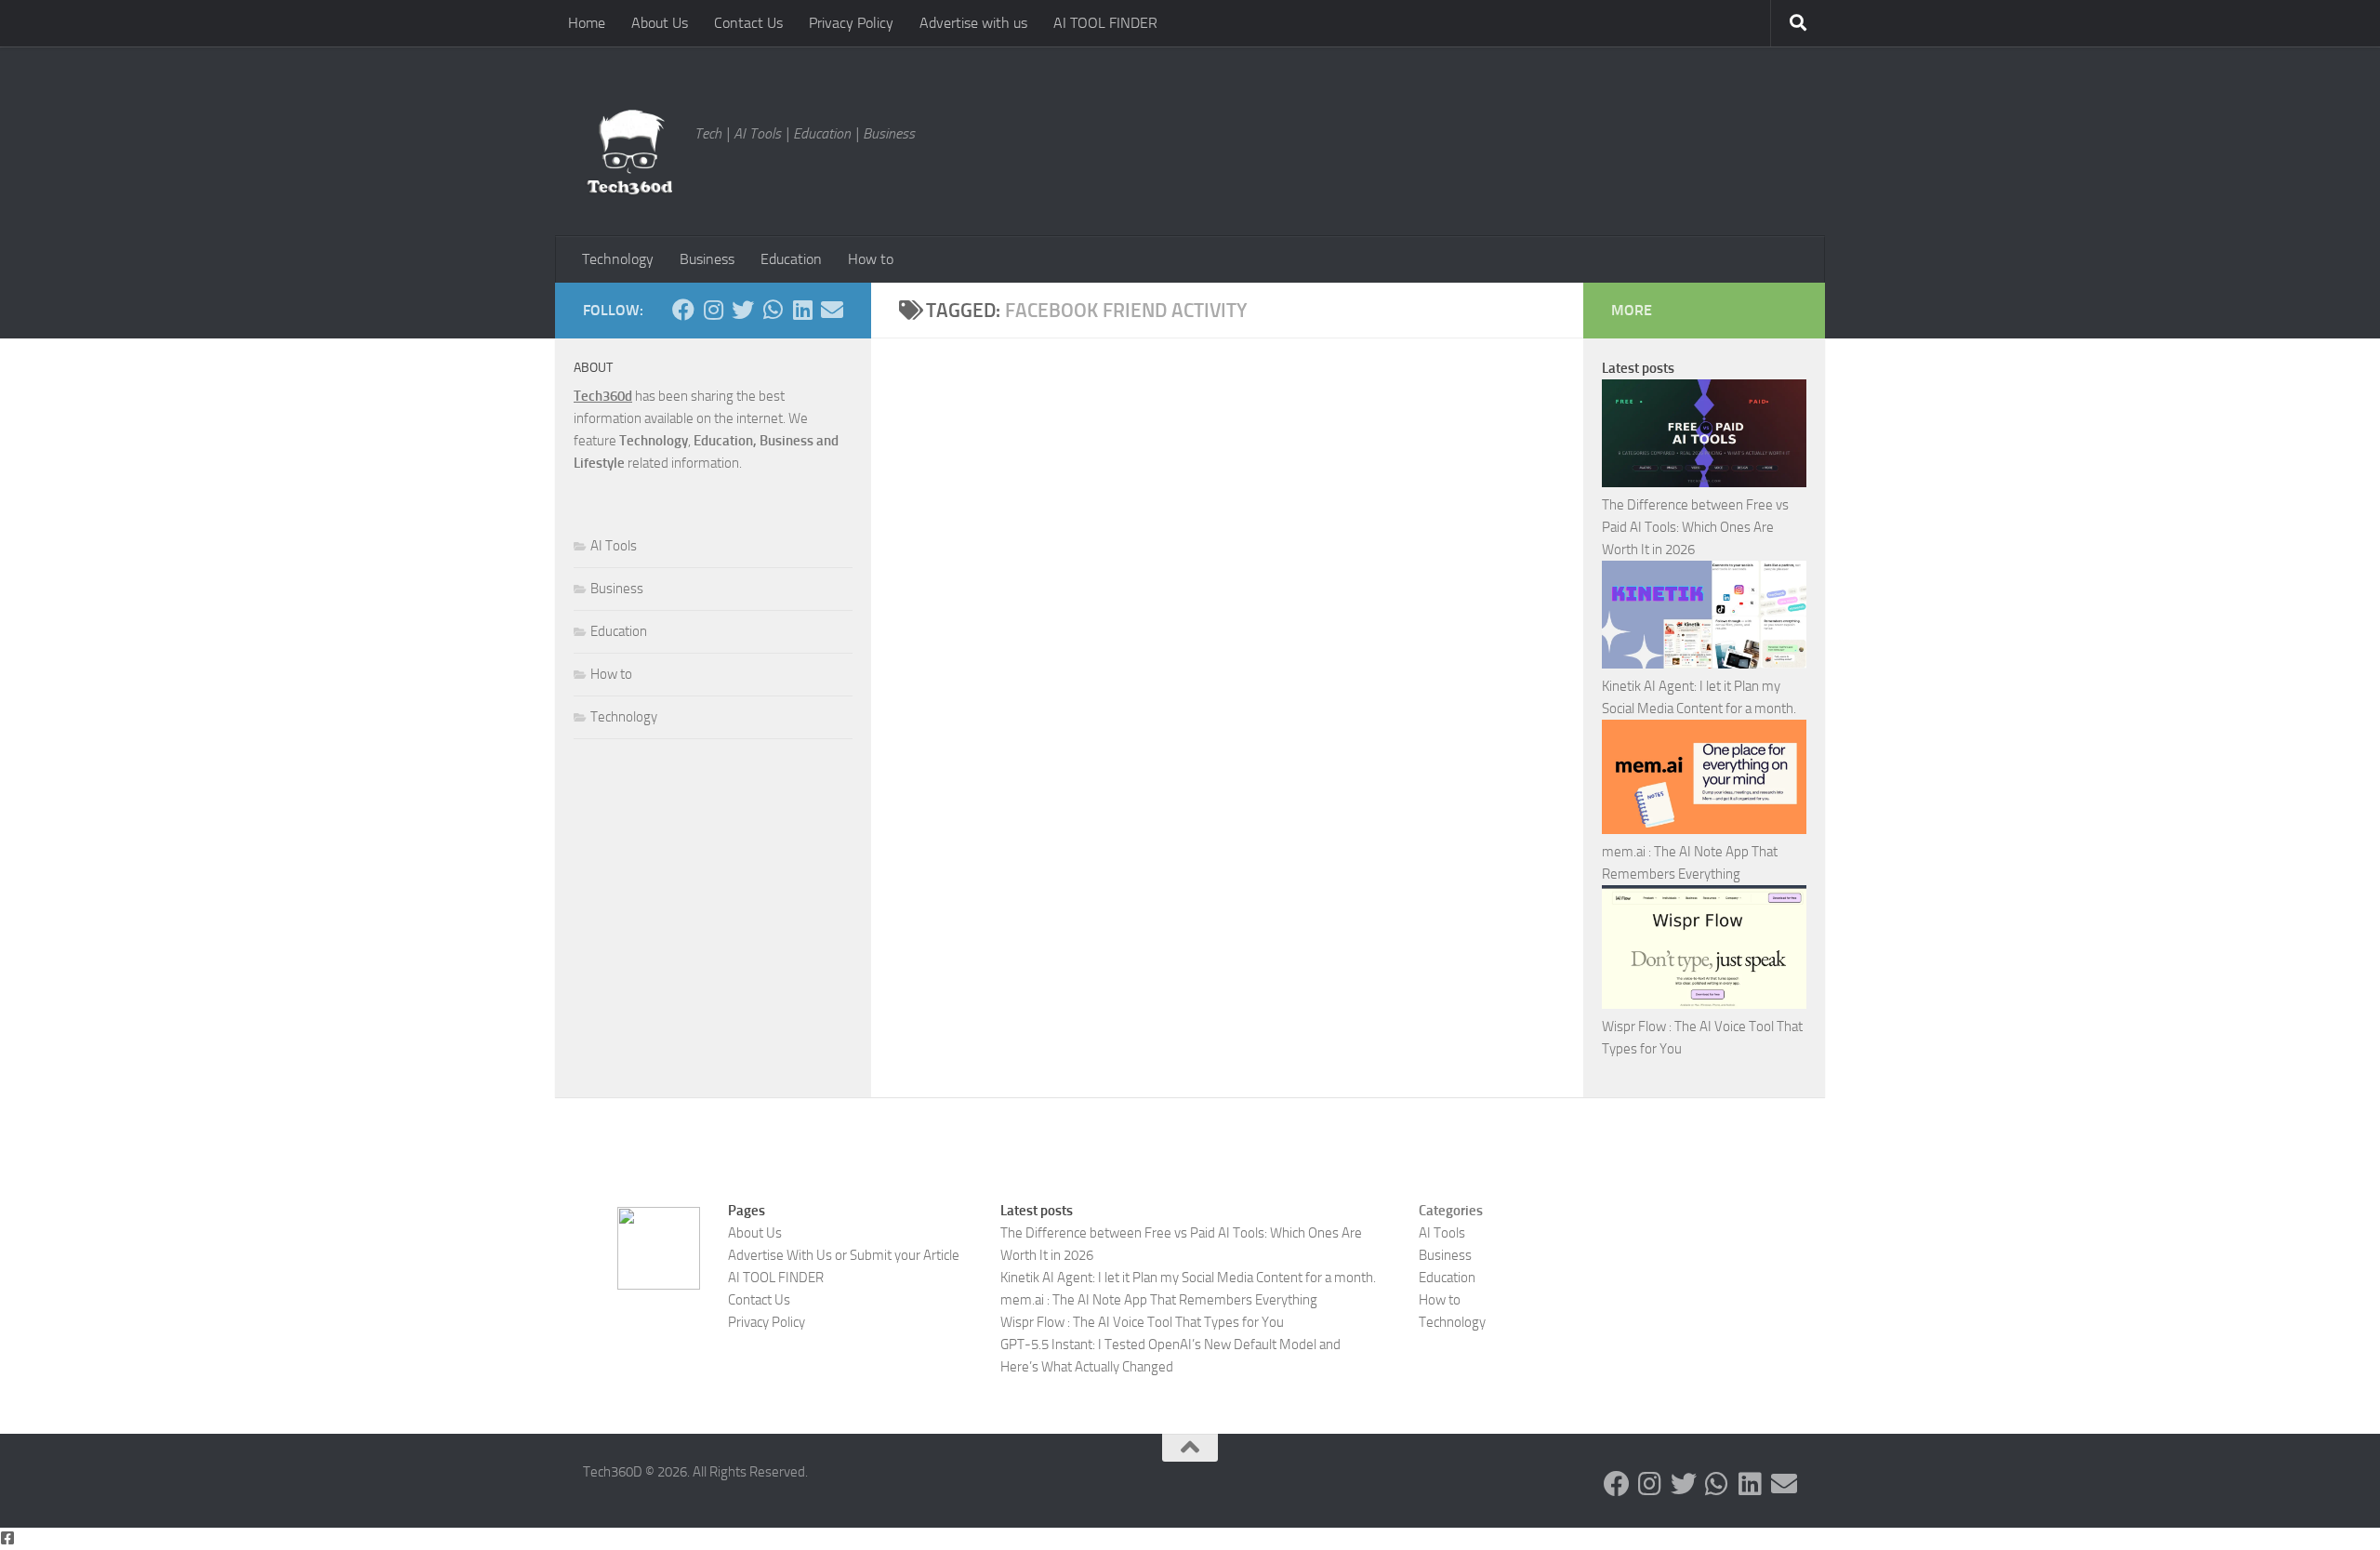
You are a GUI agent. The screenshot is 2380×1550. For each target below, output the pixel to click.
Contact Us (748, 23)
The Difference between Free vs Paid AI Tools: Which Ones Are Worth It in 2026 (1695, 527)
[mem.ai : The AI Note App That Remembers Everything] (1704, 781)
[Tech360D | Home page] (629, 152)
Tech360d (603, 396)
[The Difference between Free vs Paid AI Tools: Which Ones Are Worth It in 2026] (1704, 437)
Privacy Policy (851, 23)
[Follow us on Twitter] (743, 310)
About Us (660, 23)
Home (587, 23)
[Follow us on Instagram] (713, 310)
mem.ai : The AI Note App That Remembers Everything (1159, 1300)
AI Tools (614, 546)
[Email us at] (832, 310)
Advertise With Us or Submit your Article (844, 1255)
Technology (618, 259)
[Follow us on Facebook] (683, 310)
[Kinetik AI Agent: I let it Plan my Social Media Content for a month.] (1704, 618)
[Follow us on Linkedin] (802, 310)
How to (871, 259)
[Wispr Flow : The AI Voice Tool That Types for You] (1704, 950)
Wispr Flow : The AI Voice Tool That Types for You (1142, 1322)
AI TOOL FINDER (1105, 23)
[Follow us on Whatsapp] (773, 310)
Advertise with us (973, 23)
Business (707, 259)
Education (791, 259)
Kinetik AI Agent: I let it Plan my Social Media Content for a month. (1188, 1278)
